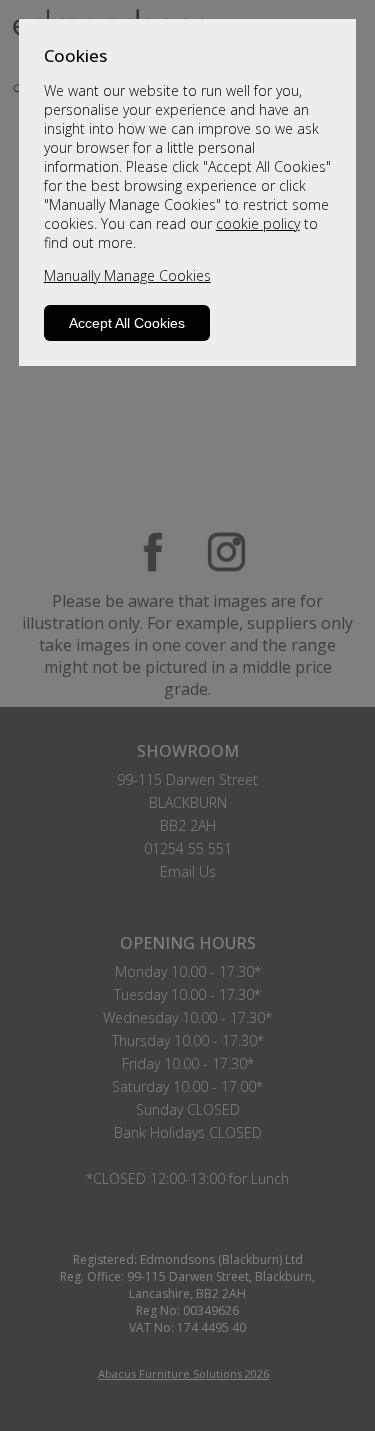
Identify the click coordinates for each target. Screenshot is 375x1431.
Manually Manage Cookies (127, 275)
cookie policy (258, 223)
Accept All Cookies (127, 323)
